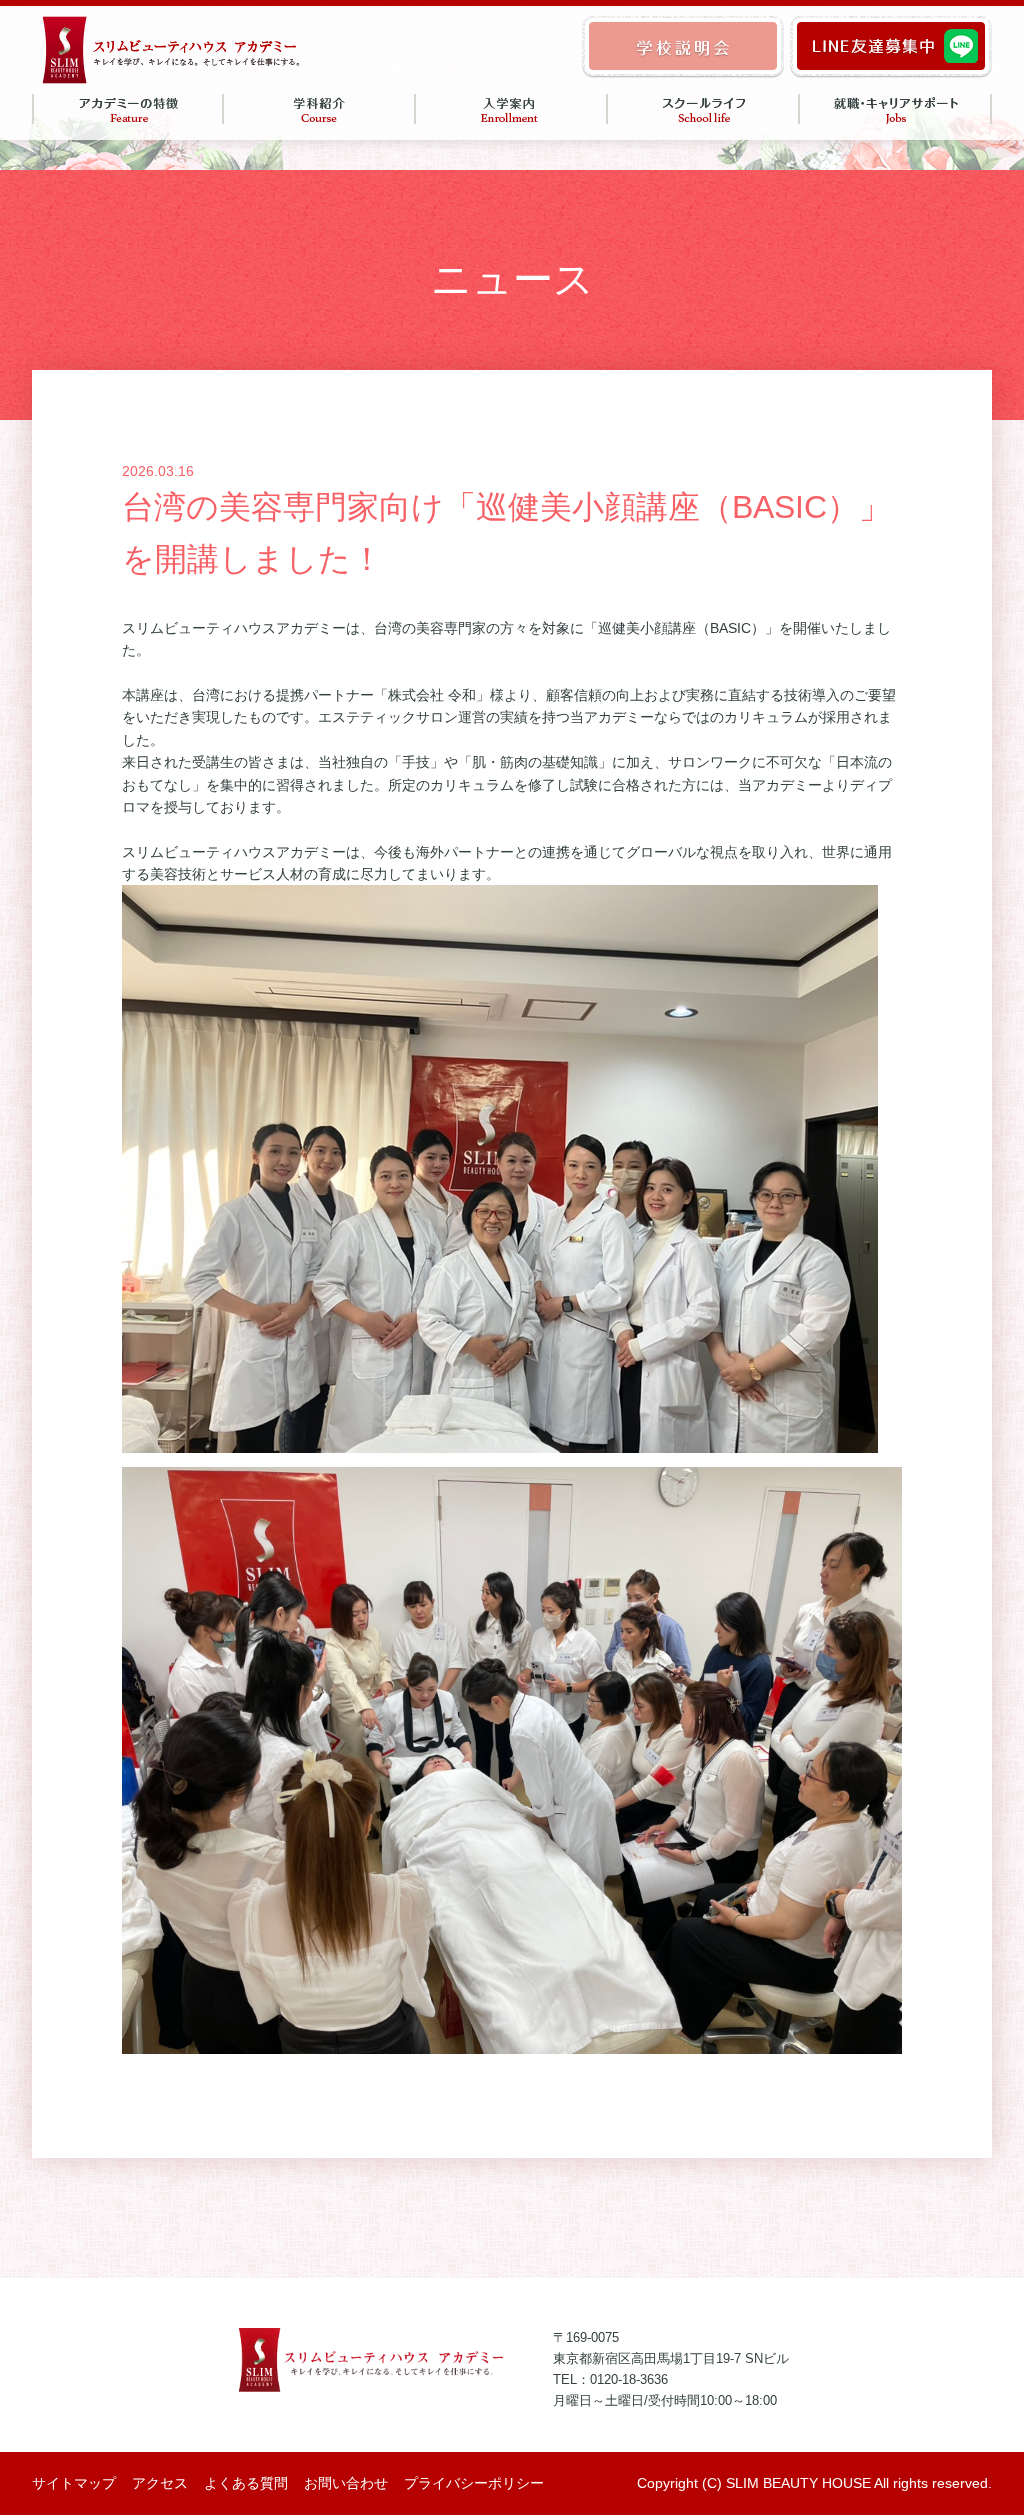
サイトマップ (74, 2483)
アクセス (160, 2483)
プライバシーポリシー (474, 2483)
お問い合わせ (346, 2483)
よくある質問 (246, 2483)
